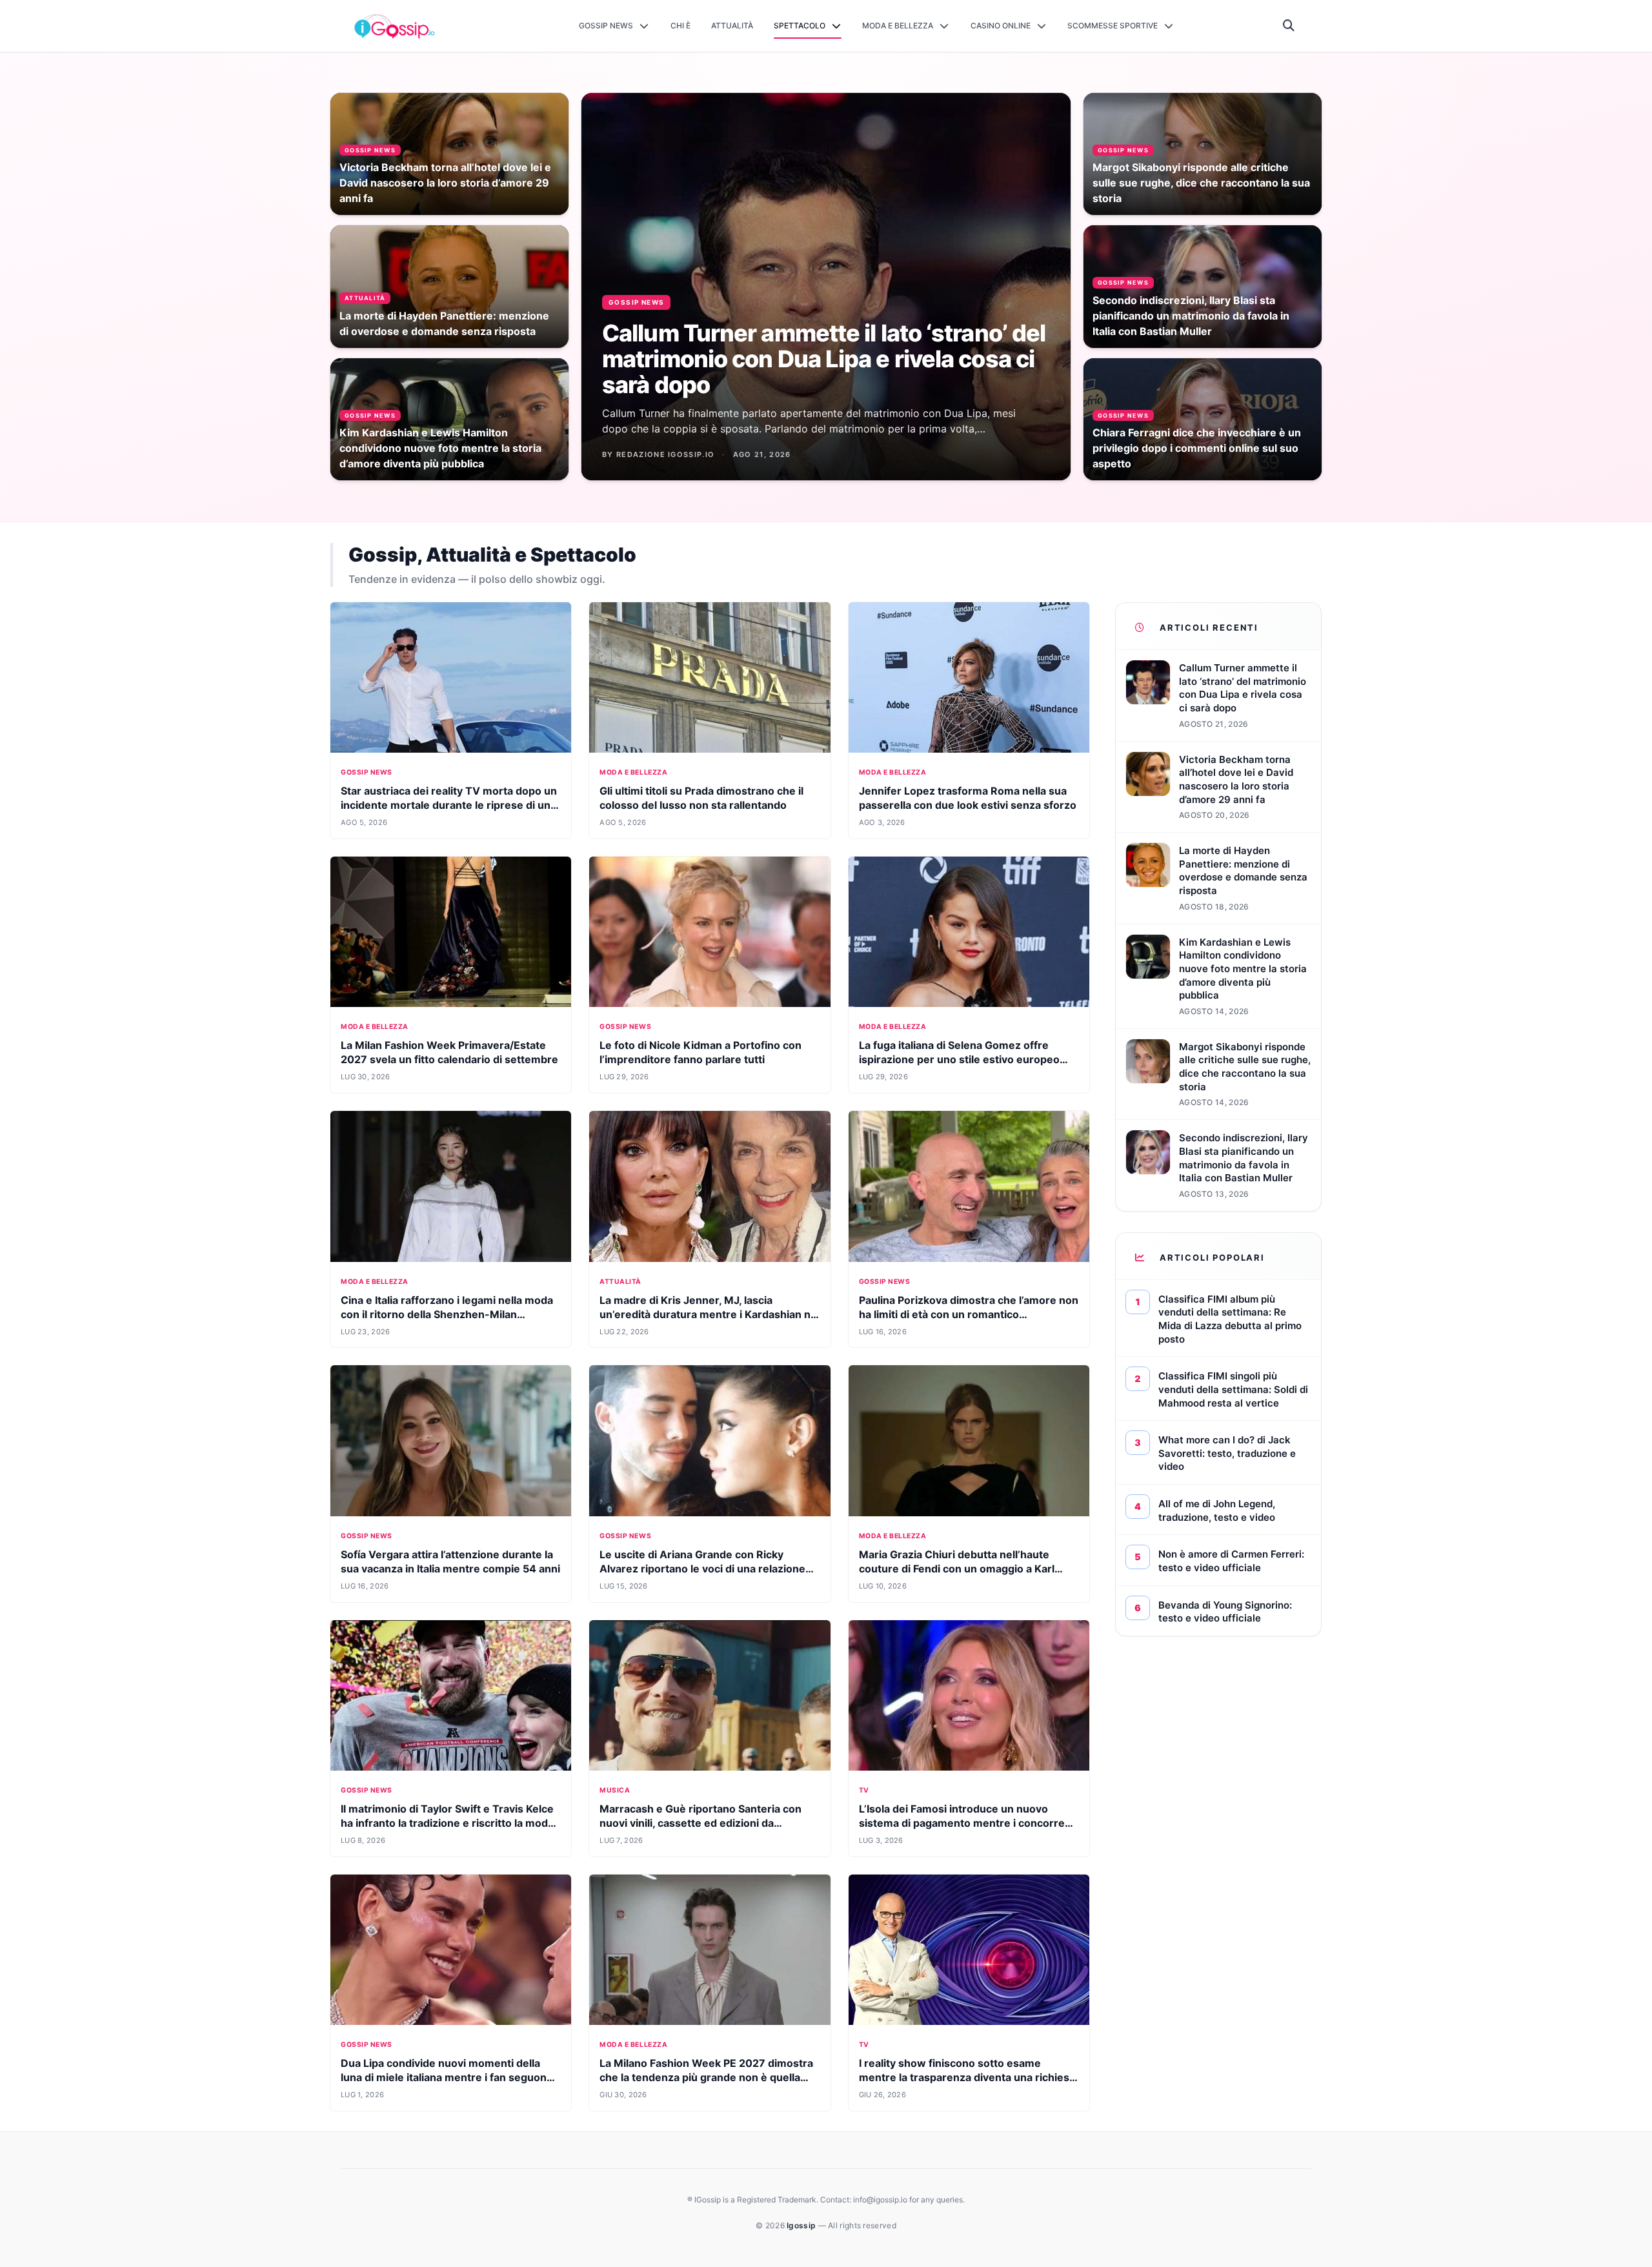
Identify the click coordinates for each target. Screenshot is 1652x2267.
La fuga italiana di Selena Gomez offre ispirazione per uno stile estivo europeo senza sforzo (959, 1059)
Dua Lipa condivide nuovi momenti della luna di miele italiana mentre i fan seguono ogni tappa (447, 2077)
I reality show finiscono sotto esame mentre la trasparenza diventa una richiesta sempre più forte (969, 2077)
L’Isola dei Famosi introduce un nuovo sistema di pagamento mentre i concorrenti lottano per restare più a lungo (968, 1823)
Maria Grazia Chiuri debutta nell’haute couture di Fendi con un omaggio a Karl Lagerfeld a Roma (957, 1569)
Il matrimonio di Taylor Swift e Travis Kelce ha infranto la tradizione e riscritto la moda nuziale (447, 1823)
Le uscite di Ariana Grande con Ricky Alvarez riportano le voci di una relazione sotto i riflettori (702, 1569)
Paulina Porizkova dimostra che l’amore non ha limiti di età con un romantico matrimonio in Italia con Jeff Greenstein (969, 1314)
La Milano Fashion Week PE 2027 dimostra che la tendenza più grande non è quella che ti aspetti (706, 2077)
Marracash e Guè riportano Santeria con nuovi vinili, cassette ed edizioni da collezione (700, 1823)
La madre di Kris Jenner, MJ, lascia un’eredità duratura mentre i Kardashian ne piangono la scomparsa (708, 1314)
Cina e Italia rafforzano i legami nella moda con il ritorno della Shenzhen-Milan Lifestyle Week (447, 1314)
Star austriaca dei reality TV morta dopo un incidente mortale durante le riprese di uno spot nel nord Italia (449, 805)
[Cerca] (1289, 26)
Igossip (802, 2225)
